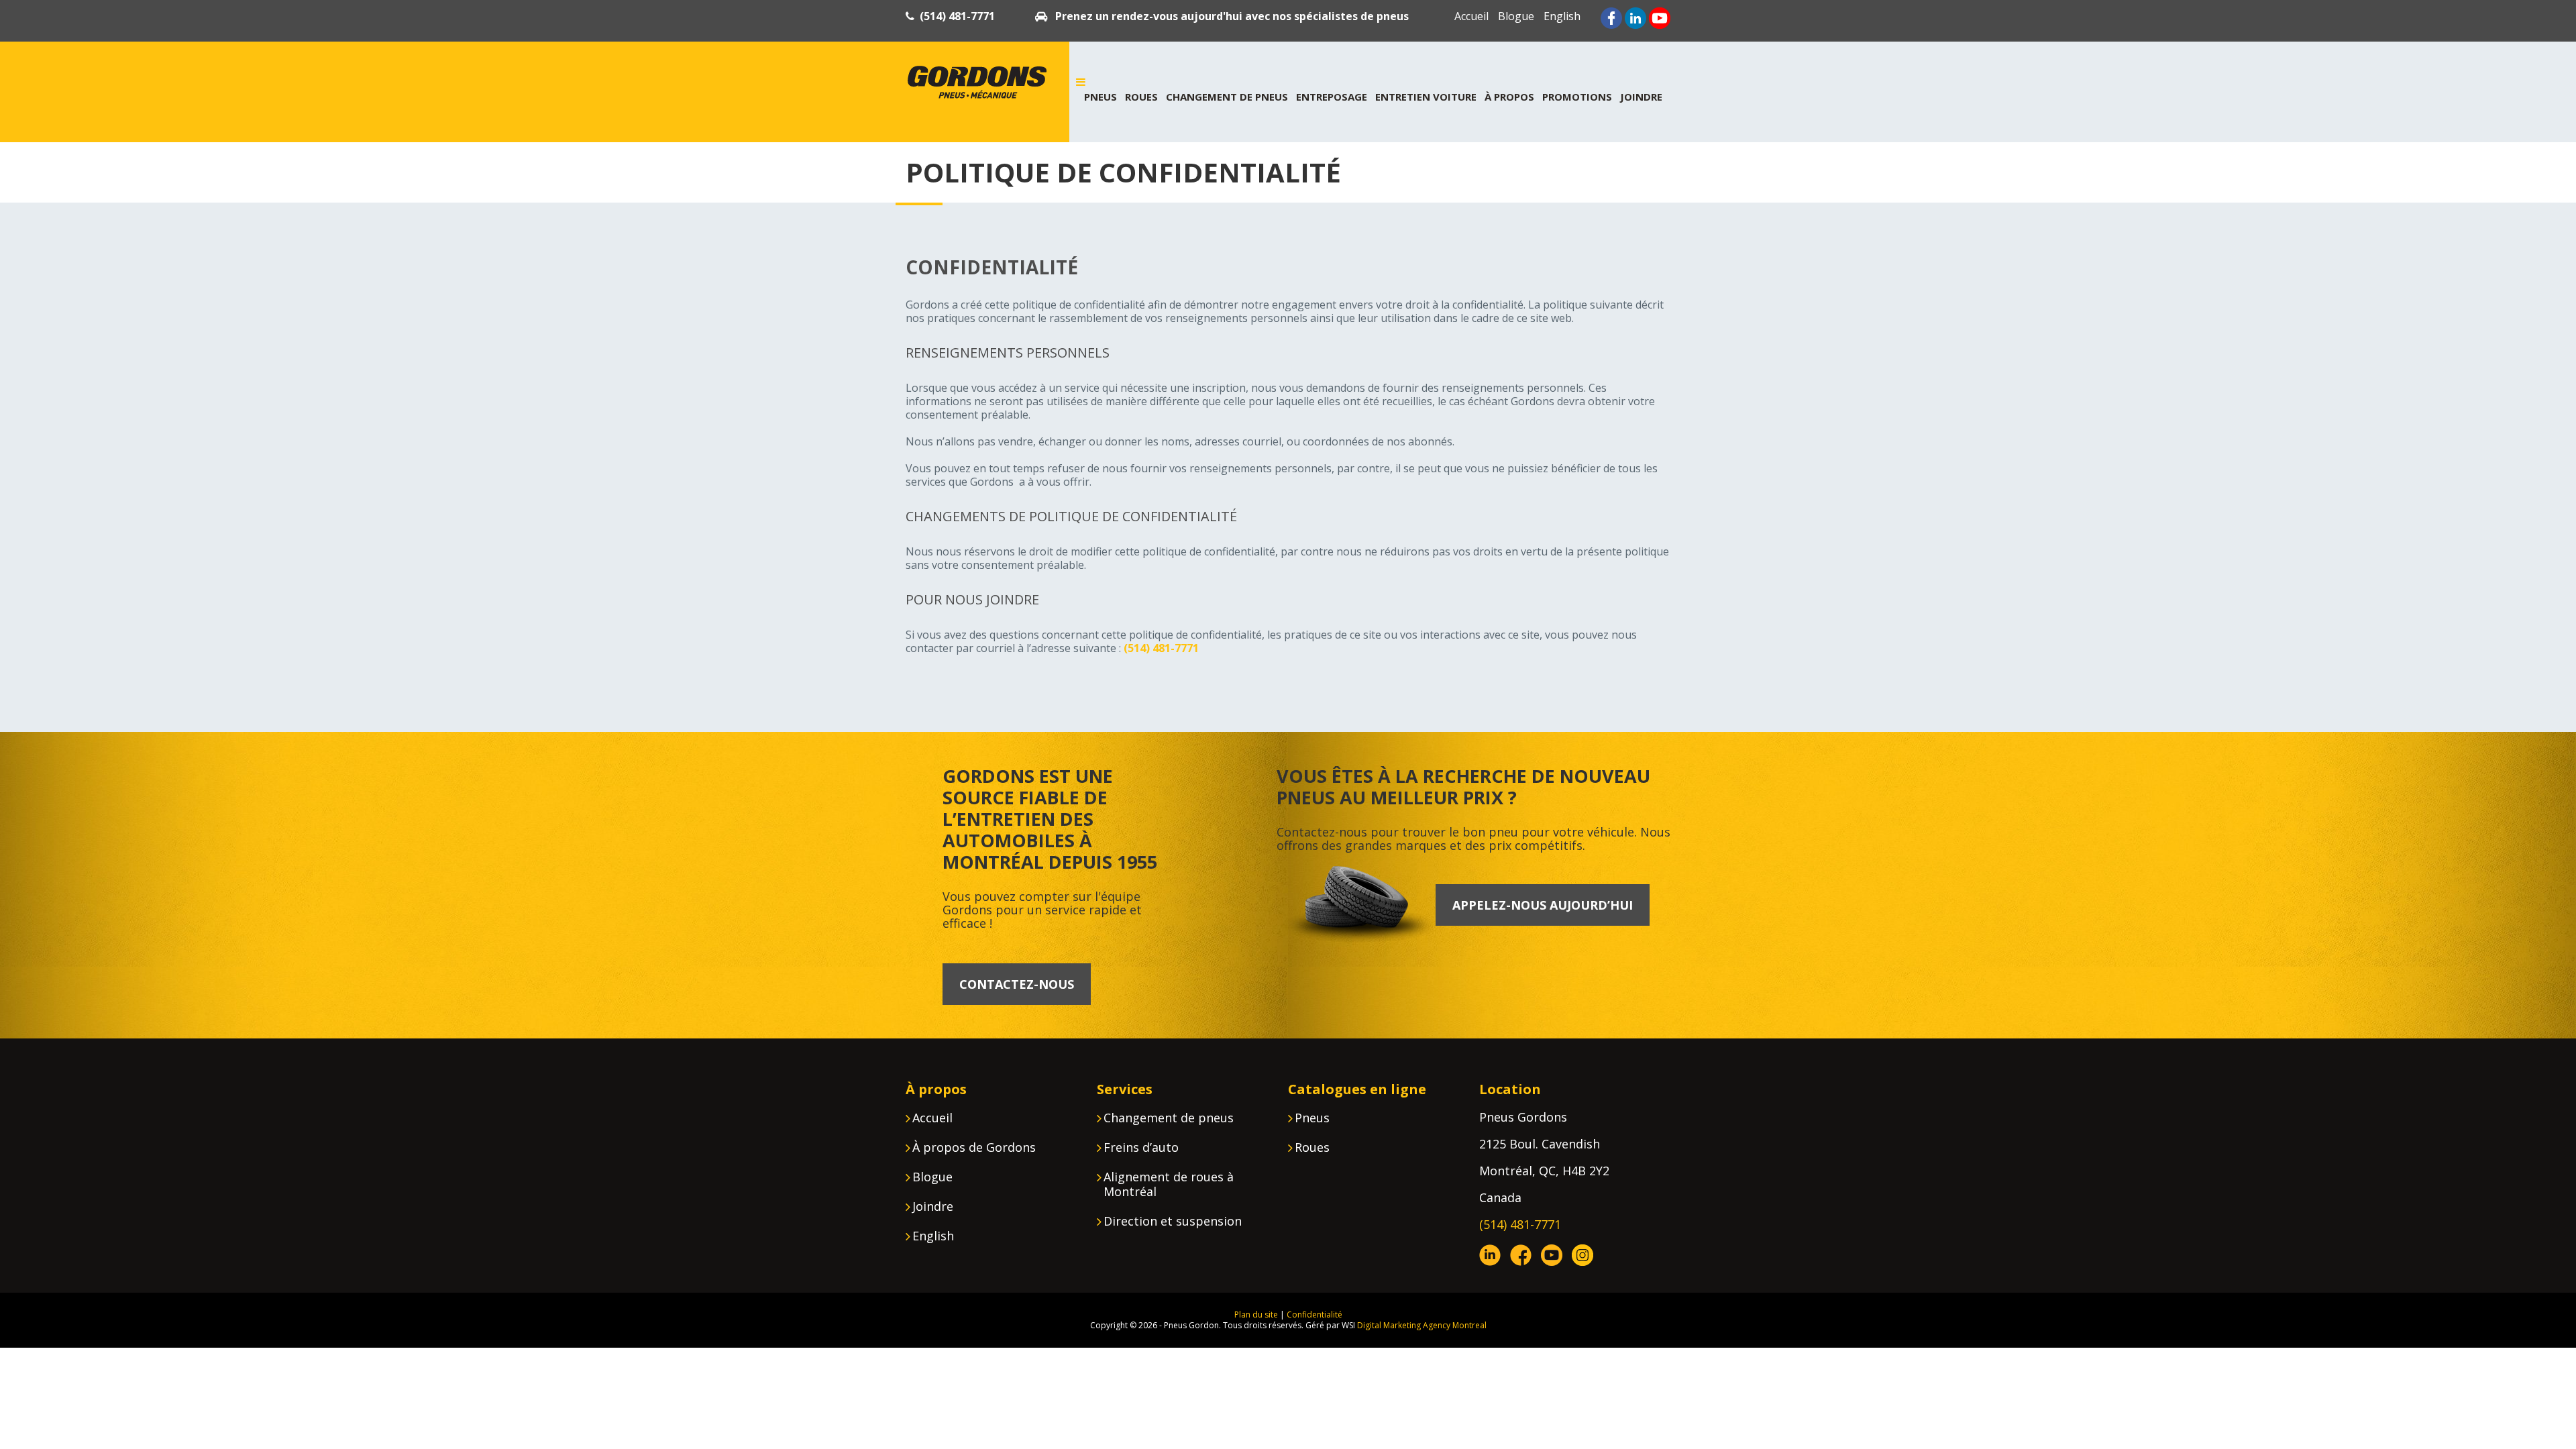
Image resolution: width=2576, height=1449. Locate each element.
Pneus (1101, 97)
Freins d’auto (1141, 1147)
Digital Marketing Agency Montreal (1422, 1325)
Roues (1141, 97)
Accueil (1471, 16)
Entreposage (1332, 97)
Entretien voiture (1426, 97)
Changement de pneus (1227, 97)
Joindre (1641, 97)
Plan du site (1256, 1314)
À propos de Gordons (974, 1147)
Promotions (1577, 97)
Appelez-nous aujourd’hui (1543, 905)
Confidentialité (1314, 1314)
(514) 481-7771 (957, 16)
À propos (1509, 97)
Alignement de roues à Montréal (1169, 1184)
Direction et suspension (1173, 1221)
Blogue (1516, 16)
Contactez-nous (1017, 984)
